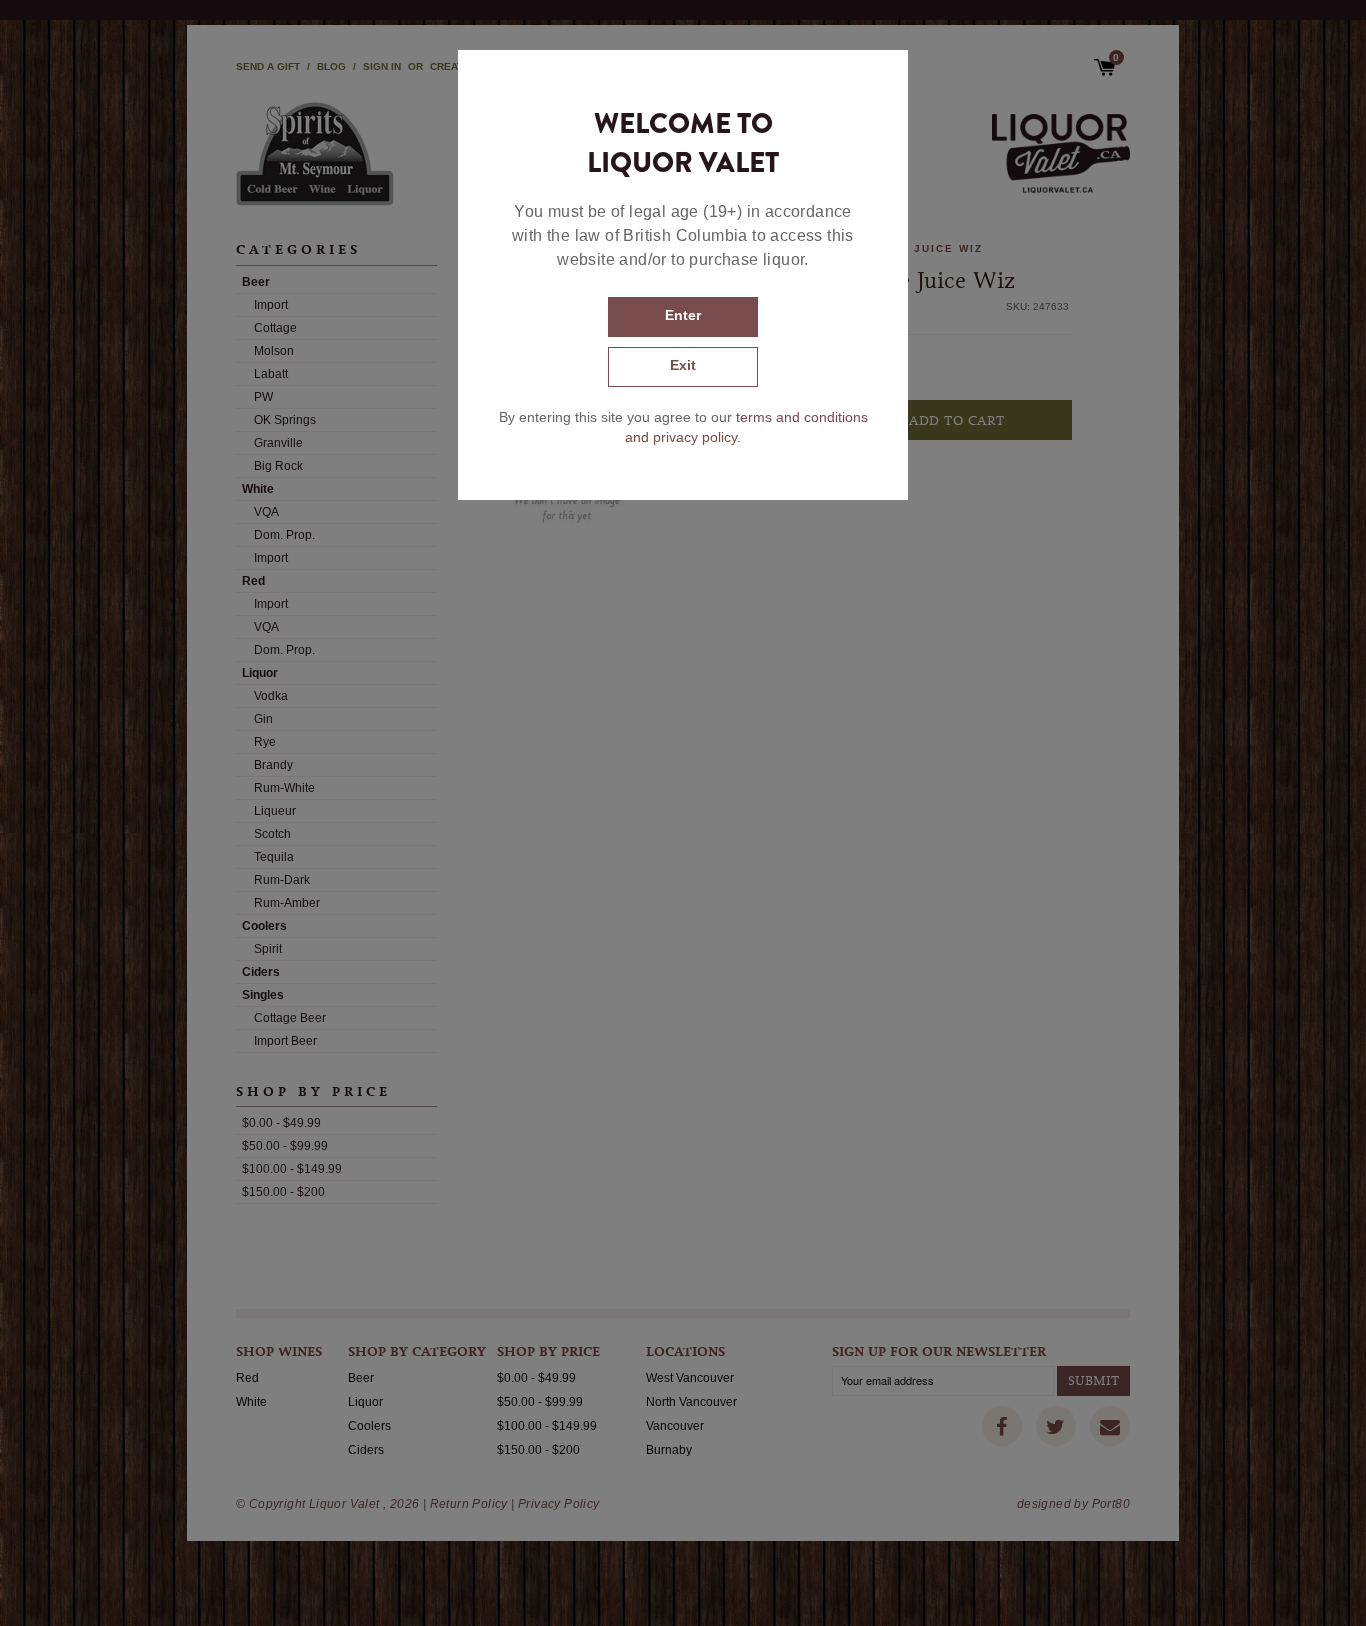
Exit (683, 365)
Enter (683, 315)
